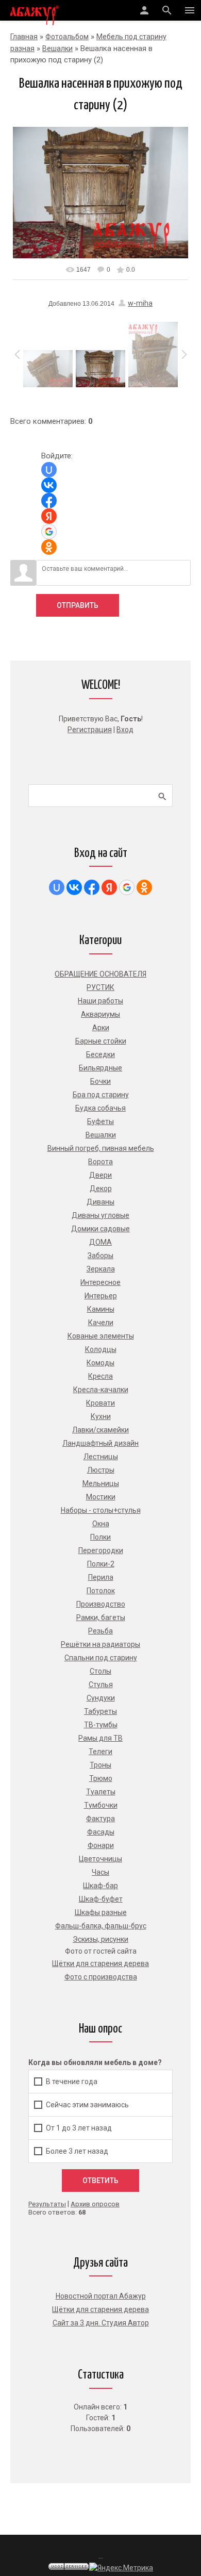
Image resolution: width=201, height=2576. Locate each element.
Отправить (78, 605)
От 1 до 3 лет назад (79, 2128)
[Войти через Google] (49, 532)
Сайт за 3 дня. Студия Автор (101, 2323)
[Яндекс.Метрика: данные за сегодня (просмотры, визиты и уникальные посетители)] (121, 2568)
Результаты (47, 2204)
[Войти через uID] (49, 470)
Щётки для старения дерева (100, 2309)
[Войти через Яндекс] (49, 516)
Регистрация (90, 730)
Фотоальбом (67, 37)
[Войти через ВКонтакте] (49, 485)
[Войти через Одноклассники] (49, 547)
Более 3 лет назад (77, 2151)
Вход (125, 730)
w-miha (140, 303)
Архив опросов (95, 2204)
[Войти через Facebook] (49, 501)
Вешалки (57, 48)
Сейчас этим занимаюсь (87, 2105)
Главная (24, 37)
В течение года (72, 2082)
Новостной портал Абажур (101, 2296)
